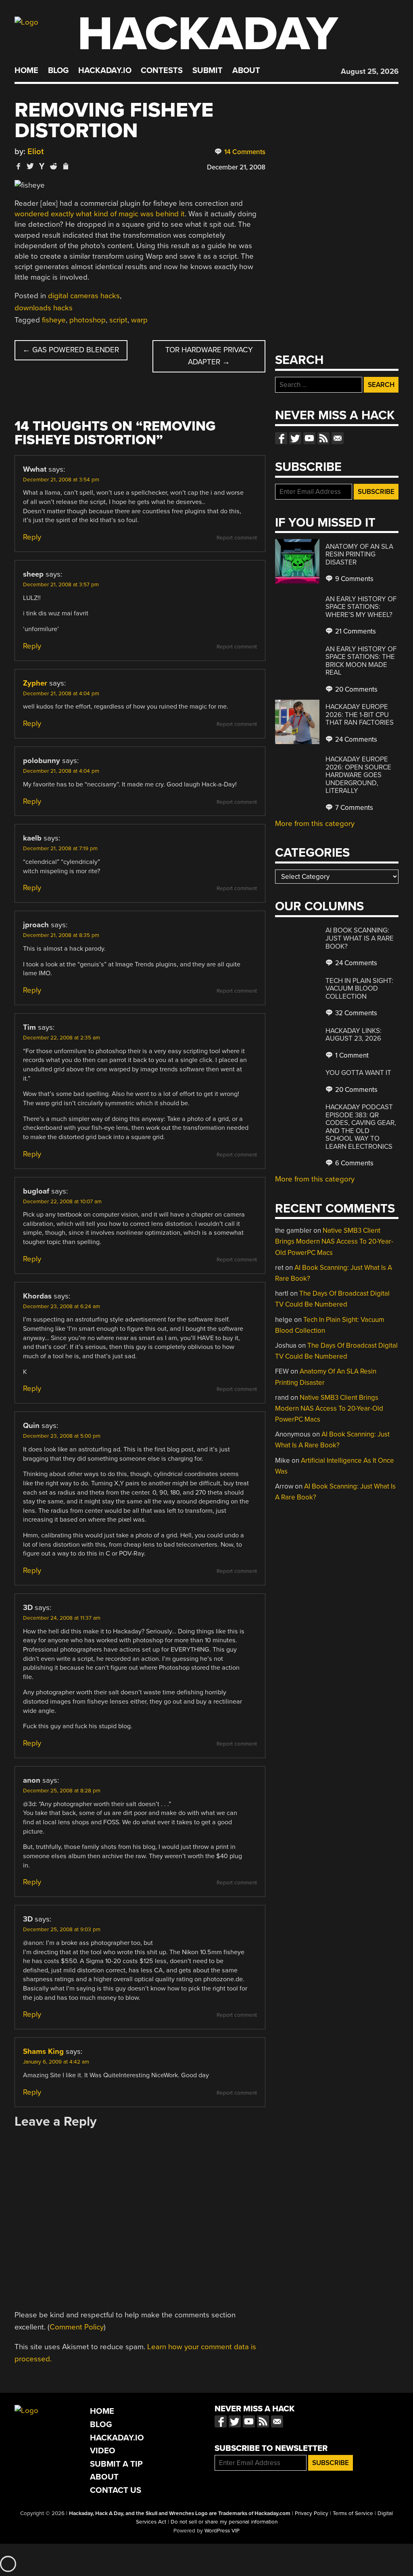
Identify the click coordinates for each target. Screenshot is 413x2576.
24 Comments (355, 739)
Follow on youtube (309, 438)
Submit (208, 71)
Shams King (43, 2051)
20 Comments (356, 689)
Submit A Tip (116, 2464)
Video (103, 2451)
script (118, 320)
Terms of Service (353, 2513)
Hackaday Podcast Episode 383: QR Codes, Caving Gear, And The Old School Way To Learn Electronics (361, 1127)
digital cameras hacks (84, 296)
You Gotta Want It (358, 1073)
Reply (32, 537)
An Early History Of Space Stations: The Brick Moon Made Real (361, 661)
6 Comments (354, 1163)
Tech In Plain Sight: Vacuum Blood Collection (359, 989)
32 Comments (355, 1013)
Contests (162, 71)
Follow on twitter (295, 438)
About (246, 71)
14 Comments (244, 152)
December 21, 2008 (236, 167)
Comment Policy (77, 2327)
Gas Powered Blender (71, 350)
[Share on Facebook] (19, 166)
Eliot (36, 152)
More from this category (315, 824)
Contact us (338, 438)
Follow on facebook (281, 438)
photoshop (88, 320)
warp (139, 320)
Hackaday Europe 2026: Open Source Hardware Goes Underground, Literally (358, 775)
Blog (58, 71)
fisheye (54, 320)
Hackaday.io (105, 71)
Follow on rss (323, 438)
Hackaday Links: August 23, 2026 (354, 1035)
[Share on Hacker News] (42, 166)
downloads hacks (44, 308)
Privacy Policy (312, 2513)
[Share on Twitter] (30, 166)
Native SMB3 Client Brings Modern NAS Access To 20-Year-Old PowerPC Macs (334, 1241)
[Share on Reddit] (54, 166)
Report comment (237, 538)
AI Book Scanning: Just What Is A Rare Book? (360, 938)
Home (26, 71)
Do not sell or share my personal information (224, 2522)
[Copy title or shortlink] (65, 167)
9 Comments (354, 579)
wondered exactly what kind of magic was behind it (100, 214)
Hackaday (208, 34)
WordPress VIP (222, 2531)
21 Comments (355, 631)
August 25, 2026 (370, 71)
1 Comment (351, 1055)
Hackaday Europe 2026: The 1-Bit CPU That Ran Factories (360, 715)
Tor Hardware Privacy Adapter (209, 356)
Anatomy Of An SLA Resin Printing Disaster (359, 554)
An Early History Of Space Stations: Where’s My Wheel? (361, 607)
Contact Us (116, 2490)
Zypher (35, 683)
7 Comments (353, 808)
